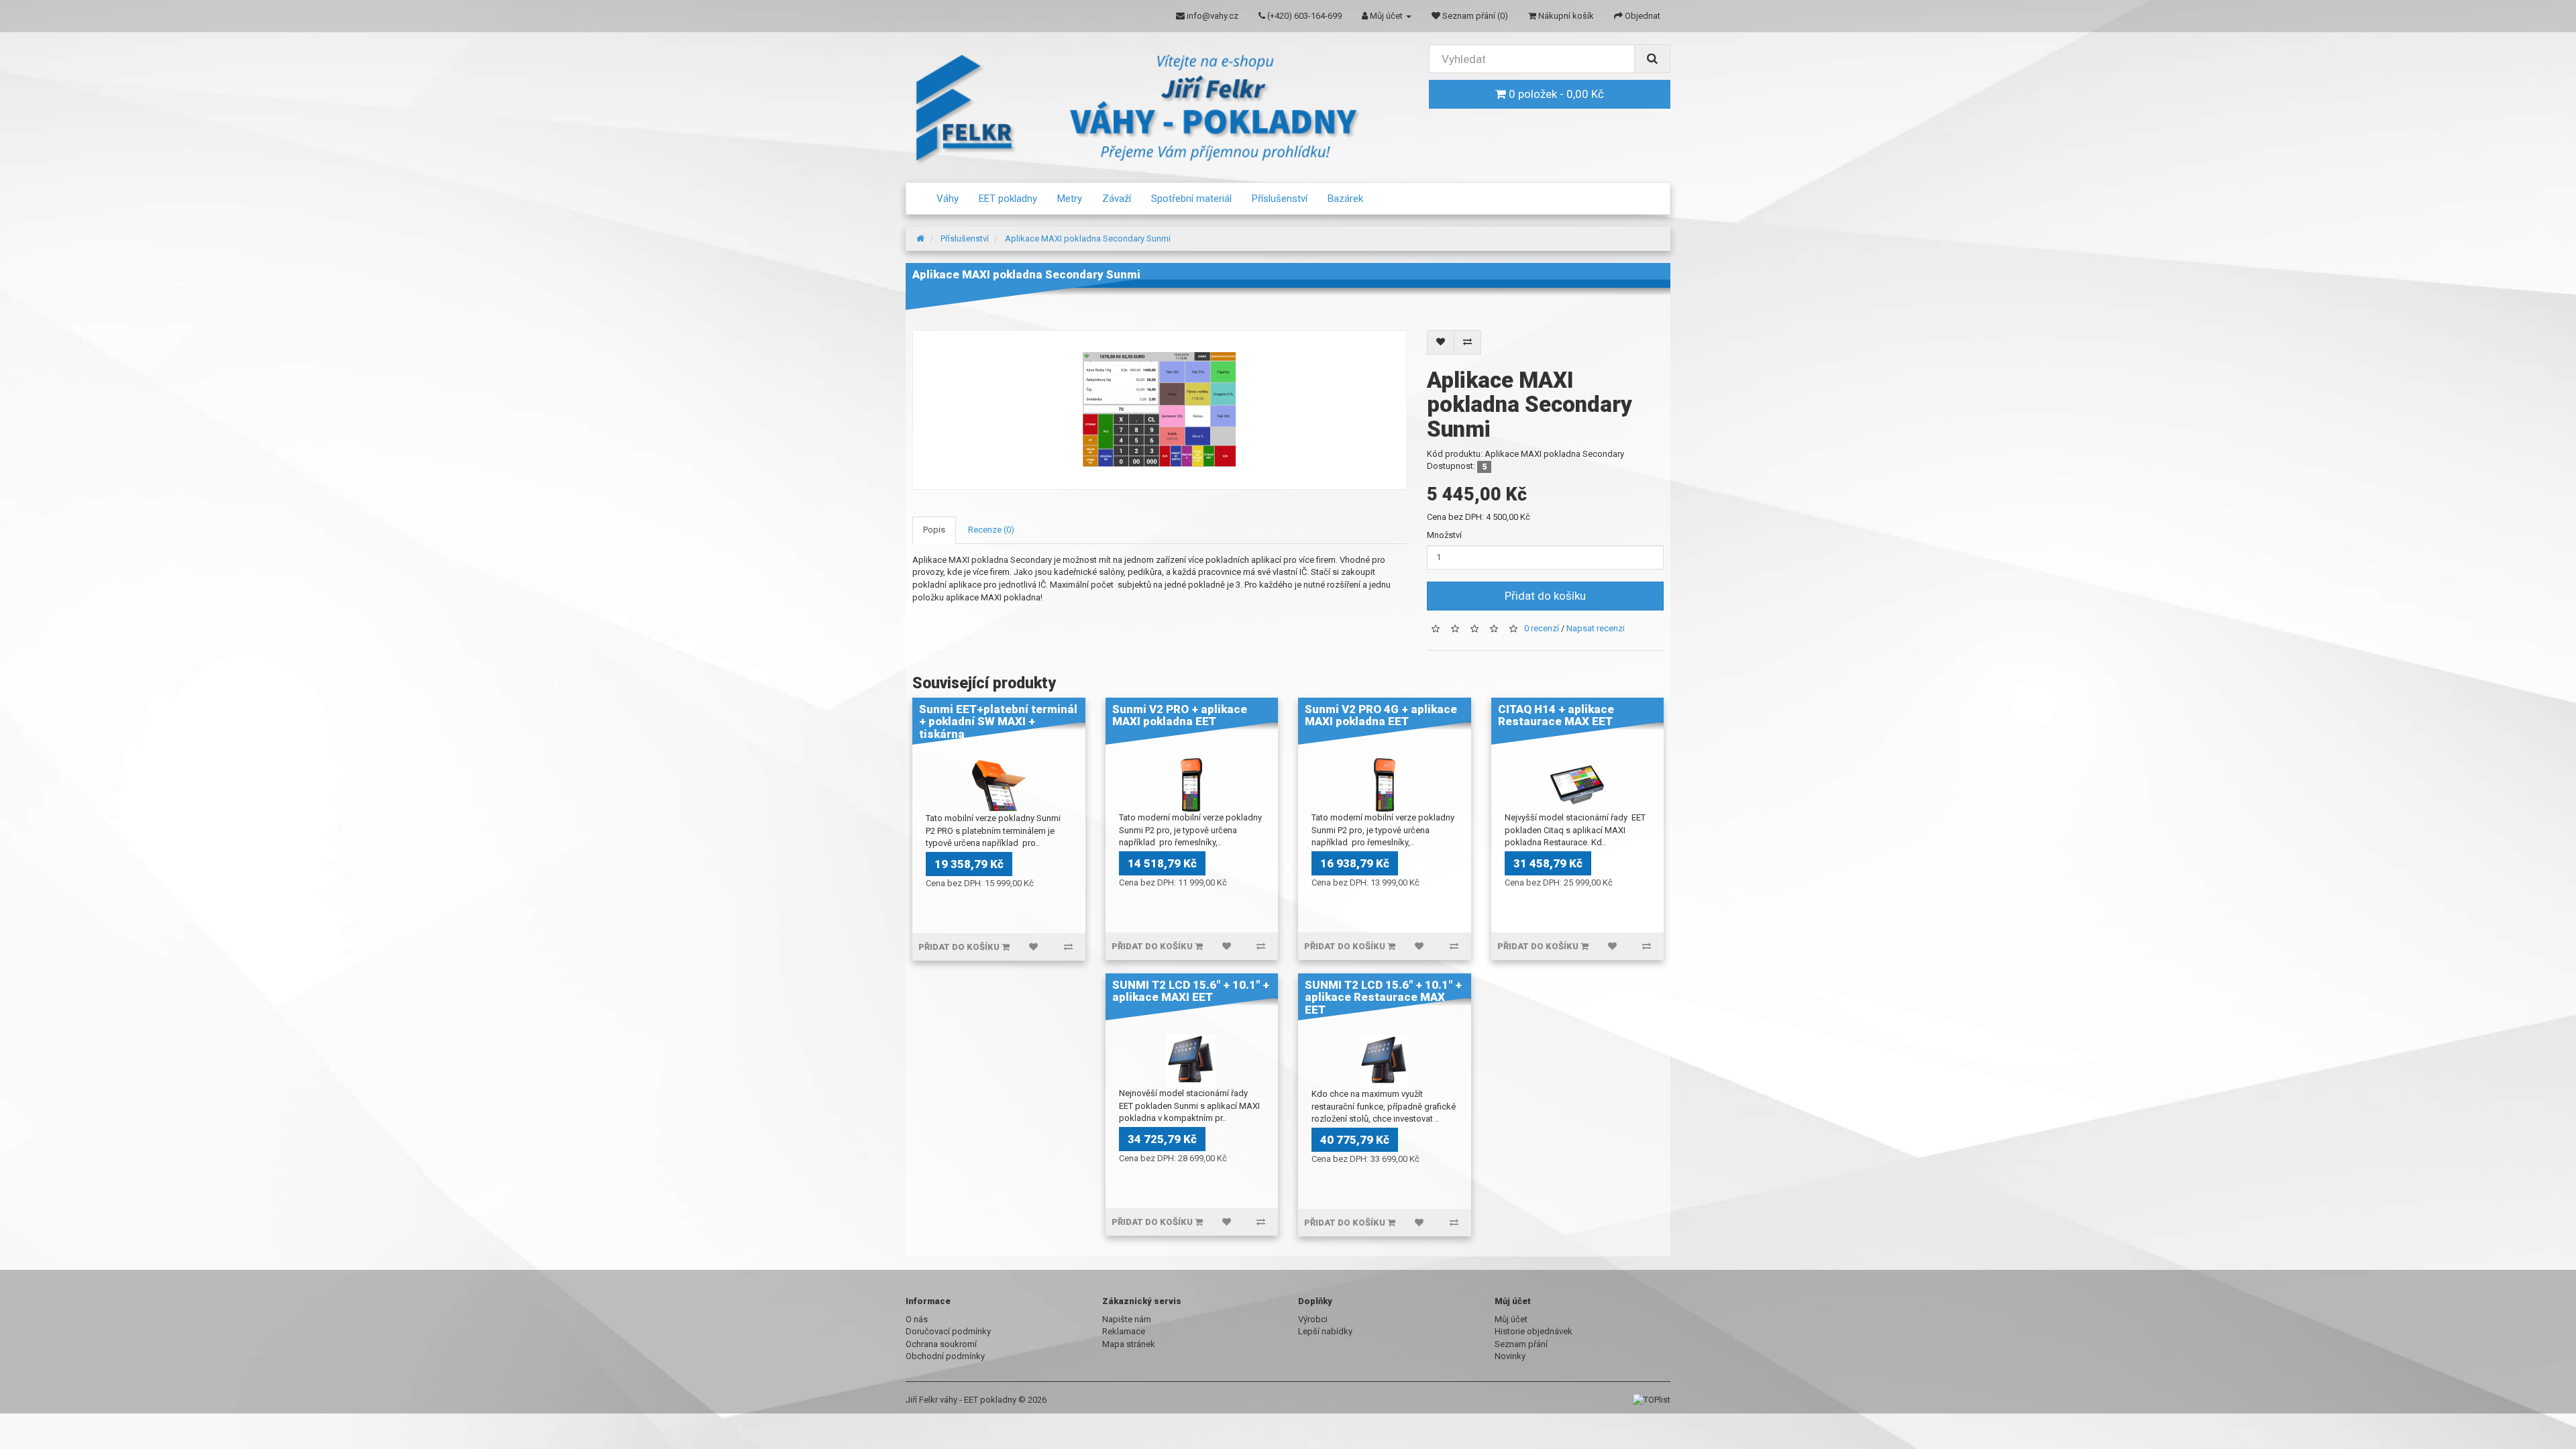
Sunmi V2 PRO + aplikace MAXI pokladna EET (1180, 715)
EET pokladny (1008, 199)
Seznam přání (1521, 1344)
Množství (1444, 535)
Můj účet (1511, 1319)
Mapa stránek (1129, 1344)
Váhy (948, 199)
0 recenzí (1542, 628)
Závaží (1117, 199)
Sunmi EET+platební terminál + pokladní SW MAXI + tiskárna (998, 721)
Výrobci (1313, 1319)
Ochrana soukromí (941, 1344)
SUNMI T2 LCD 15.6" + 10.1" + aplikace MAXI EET (1191, 991)
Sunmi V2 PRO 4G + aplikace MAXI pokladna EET (1381, 715)
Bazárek (1345, 199)
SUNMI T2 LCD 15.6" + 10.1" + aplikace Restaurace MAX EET (1383, 997)
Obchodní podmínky (945, 1356)
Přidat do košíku (1545, 596)
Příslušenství (1280, 199)
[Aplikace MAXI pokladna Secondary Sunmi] (1160, 410)
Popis (934, 530)
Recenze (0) (991, 530)
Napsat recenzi (1596, 628)
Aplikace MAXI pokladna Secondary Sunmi (1088, 238)
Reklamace (1124, 1331)
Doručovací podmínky (948, 1331)
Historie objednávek (1534, 1331)
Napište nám (1127, 1319)
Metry (1070, 199)
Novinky (1510, 1356)
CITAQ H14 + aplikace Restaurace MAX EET (1556, 715)
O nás (917, 1319)
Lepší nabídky (1325, 1331)
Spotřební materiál (1191, 199)
